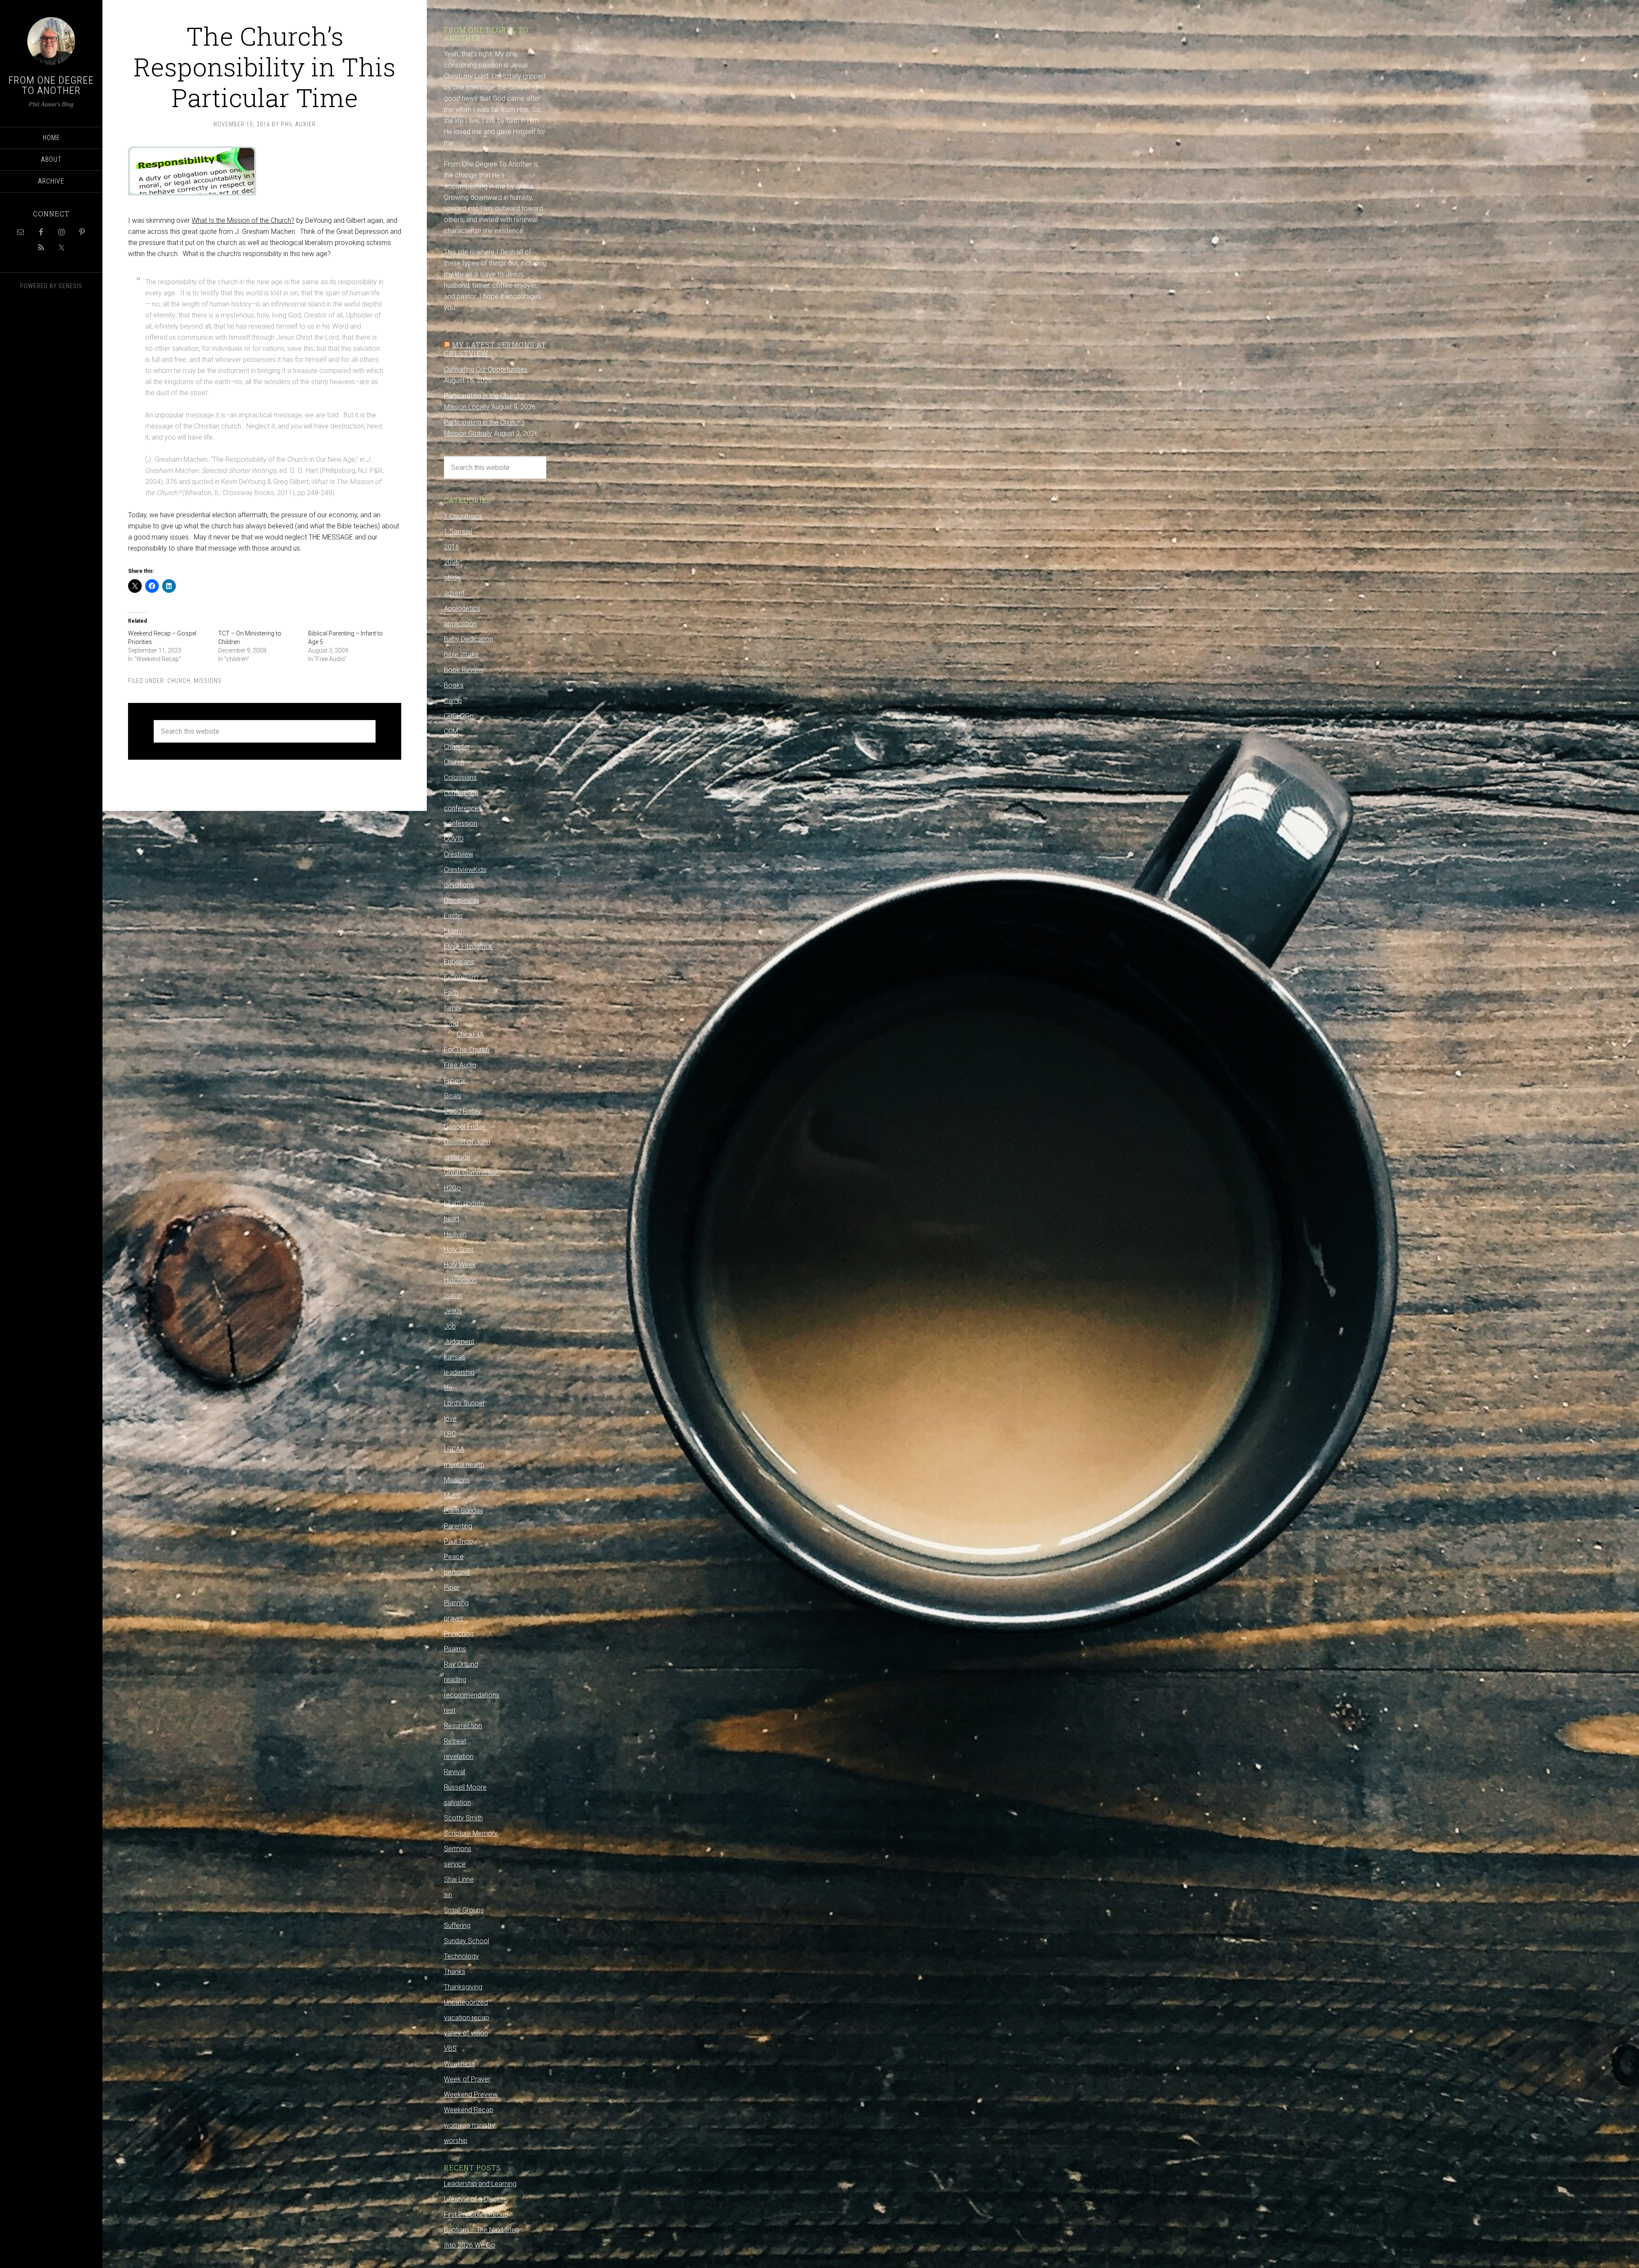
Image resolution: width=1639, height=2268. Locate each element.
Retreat (455, 1741)
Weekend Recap (469, 2110)
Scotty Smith (463, 1818)
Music (453, 1495)
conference (461, 793)
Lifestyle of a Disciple (475, 2199)
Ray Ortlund (461, 1664)
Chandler (457, 747)
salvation (457, 1803)
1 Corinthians (463, 516)
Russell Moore (465, 1787)
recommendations (472, 1695)
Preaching (459, 1634)
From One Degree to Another (51, 85)
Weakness (459, 2064)
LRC (450, 1434)
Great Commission (472, 1173)
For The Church (467, 1050)
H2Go (452, 1188)
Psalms (455, 1649)
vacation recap (467, 2018)
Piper (452, 1587)
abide (452, 578)
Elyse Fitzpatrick (468, 946)
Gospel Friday (465, 1127)
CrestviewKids (465, 870)
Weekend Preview (471, 2095)
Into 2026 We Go (470, 2245)
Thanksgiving (463, 1987)
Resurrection (463, 1726)
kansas (455, 1357)
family (453, 1008)
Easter (453, 916)
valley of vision (466, 2033)
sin (448, 1895)
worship (456, 2141)
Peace (454, 1557)
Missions (208, 681)
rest (450, 1710)
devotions (459, 885)
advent (454, 593)
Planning (456, 1603)
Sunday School (467, 1941)
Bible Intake (461, 654)
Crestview (459, 854)
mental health (464, 1465)
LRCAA (454, 1449)
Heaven (455, 1234)
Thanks (455, 1972)
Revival (455, 1772)
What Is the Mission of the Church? (243, 220)
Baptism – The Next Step (481, 2230)
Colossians (460, 777)
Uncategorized (466, 2002)
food (451, 1023)
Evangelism (461, 977)
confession (461, 824)
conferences (463, 808)
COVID (454, 839)
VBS (450, 2048)
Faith (451, 993)
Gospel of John (467, 1142)
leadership (459, 1372)
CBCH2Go (459, 716)
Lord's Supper (464, 1403)
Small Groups (464, 1910)
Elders (453, 931)
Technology (461, 1956)
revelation (459, 1756)
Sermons (458, 1849)
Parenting (458, 1526)
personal (457, 1572)
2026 (452, 562)
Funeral (455, 1080)
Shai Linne (459, 1879)
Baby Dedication (468, 639)
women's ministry (470, 2125)
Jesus (453, 1311)
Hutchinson (460, 1280)
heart (452, 1219)
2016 (452, 547)
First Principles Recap (476, 2214)
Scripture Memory (471, 1833)
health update (464, 1203)
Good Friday (462, 1111)
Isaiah (453, 1296)
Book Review (464, 670)
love (450, 1418)
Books (454, 685)
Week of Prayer (467, 2079)
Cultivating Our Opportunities (486, 369)
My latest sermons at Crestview (495, 349)
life (448, 1388)
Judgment (459, 1342)
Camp (453, 701)
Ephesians (459, 962)
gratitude (457, 1157)
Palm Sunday (464, 1511)
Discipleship (461, 900)
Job (450, 1326)
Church (179, 681)
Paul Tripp (458, 1541)
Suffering (457, 1925)
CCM (451, 731)
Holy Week (460, 1265)
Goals (453, 1096)
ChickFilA (470, 1034)
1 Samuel (458, 532)
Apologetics (462, 608)
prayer (453, 1618)
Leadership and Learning (480, 2184)
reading (455, 1680)
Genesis (70, 286)
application (460, 624)
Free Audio (460, 1065)
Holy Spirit (459, 1249)
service (455, 1864)
